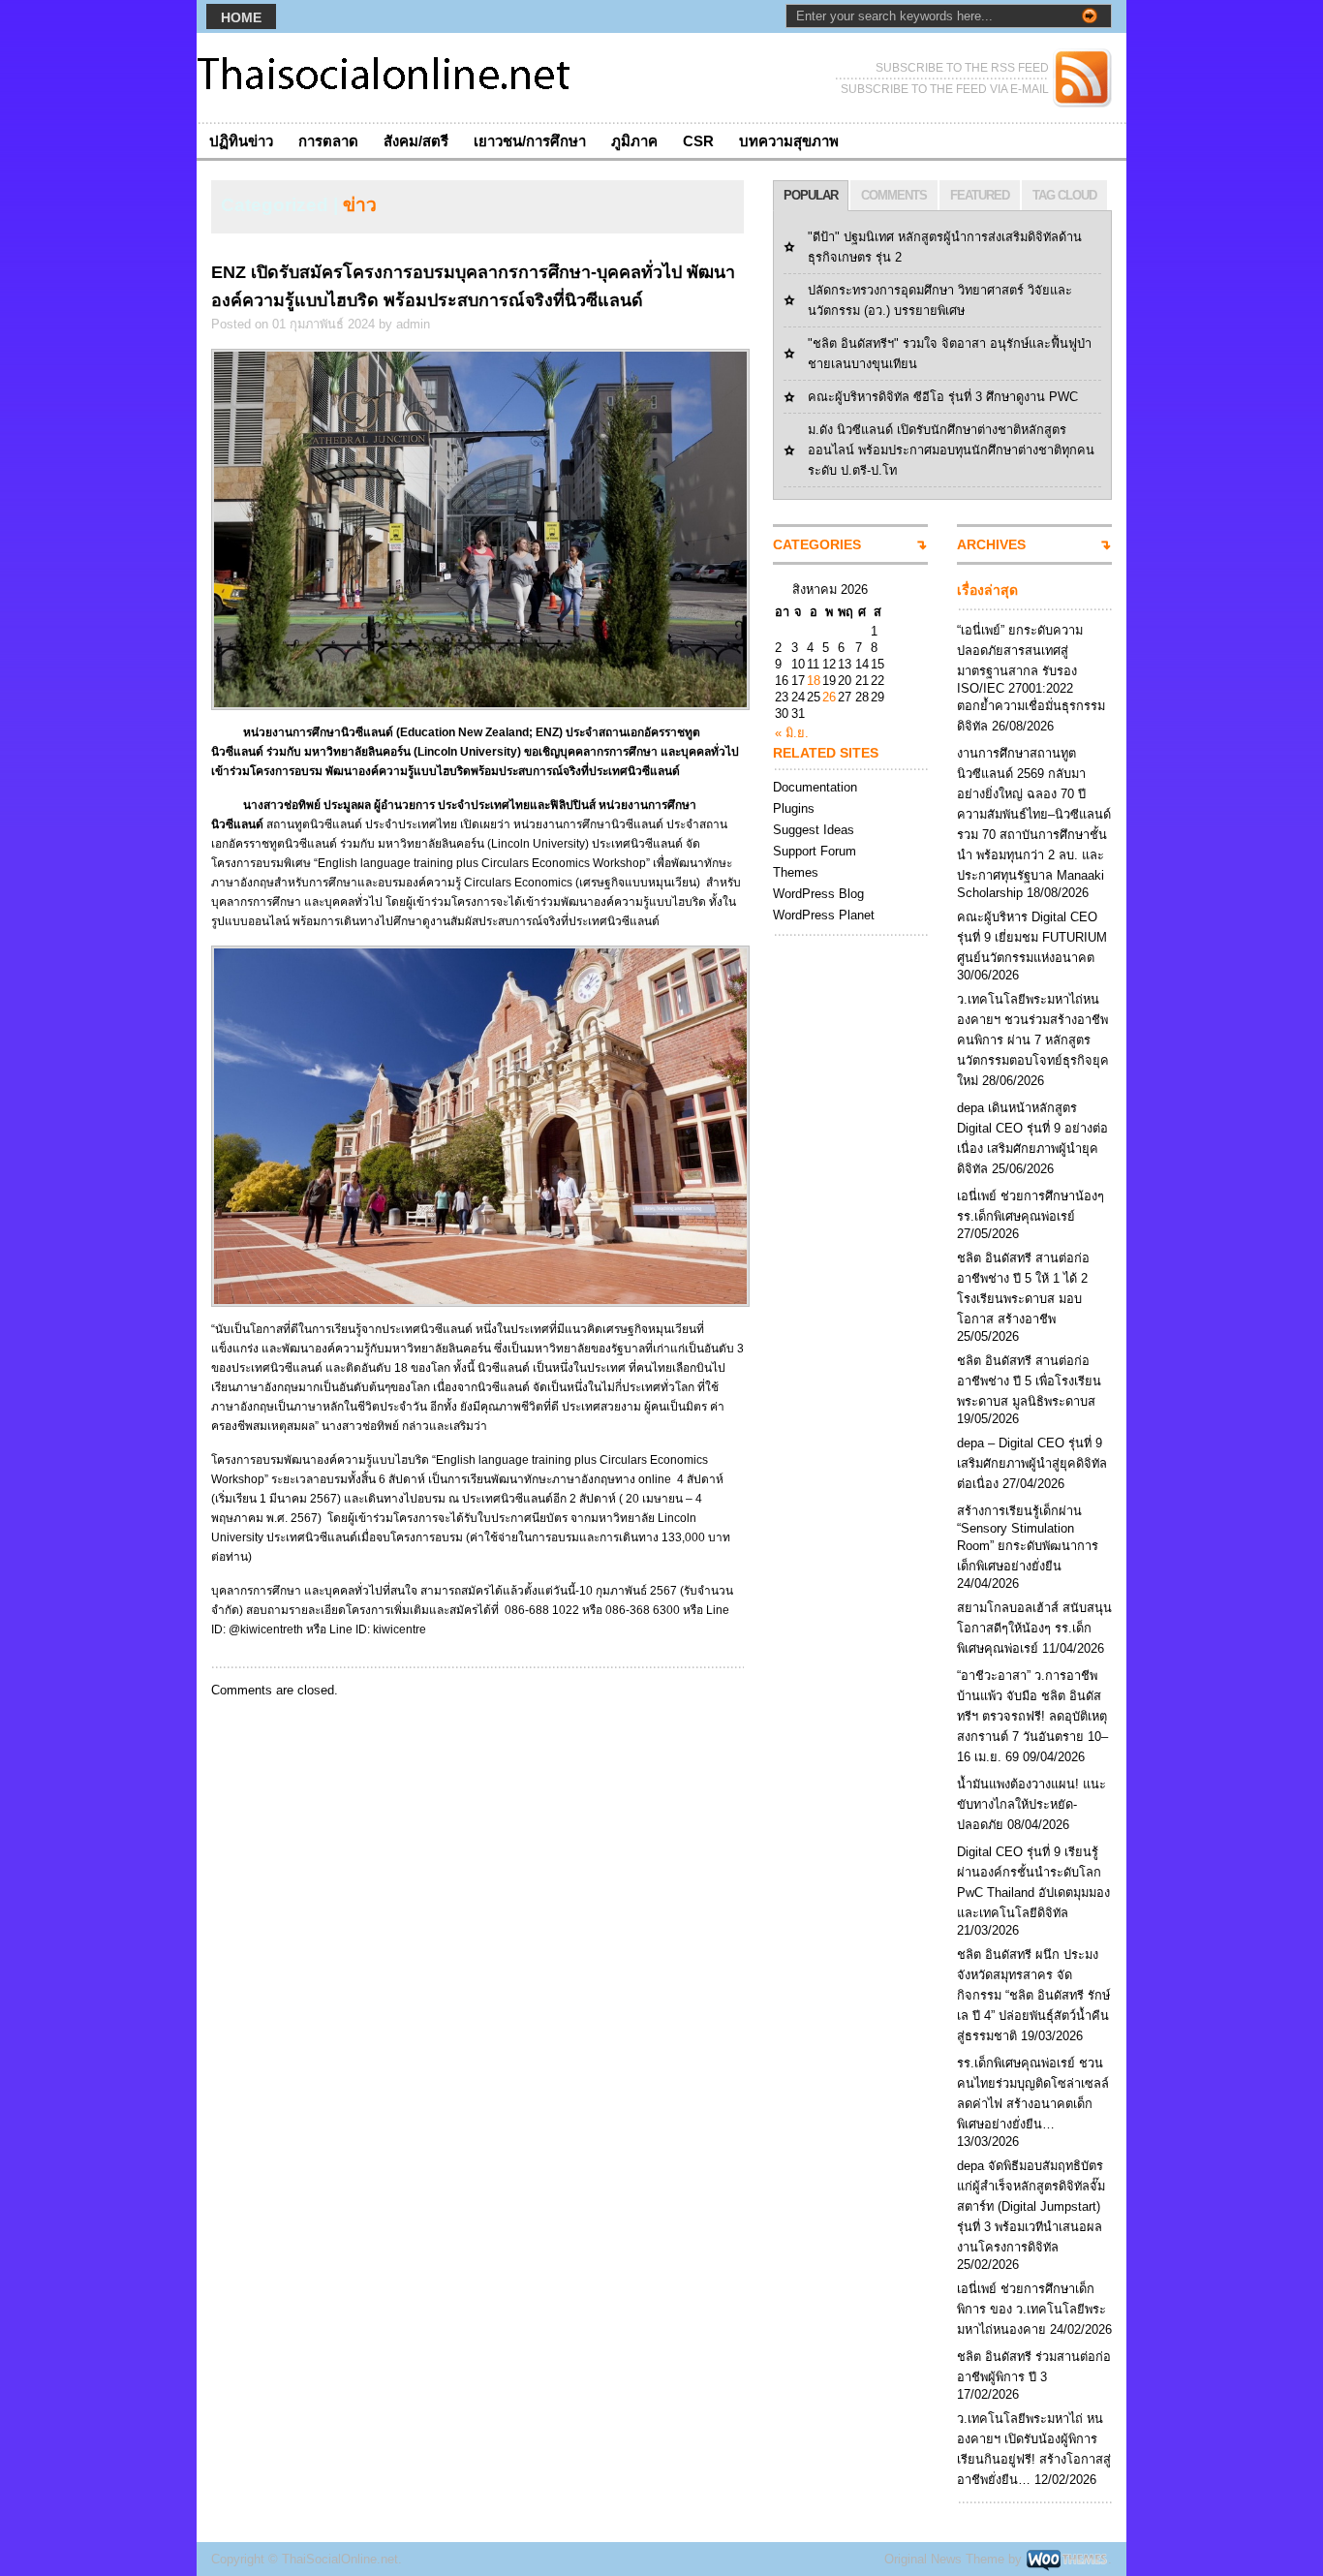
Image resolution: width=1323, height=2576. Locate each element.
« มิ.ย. (792, 733)
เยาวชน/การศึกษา (530, 141)
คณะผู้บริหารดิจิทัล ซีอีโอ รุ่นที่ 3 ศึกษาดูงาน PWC (943, 397)
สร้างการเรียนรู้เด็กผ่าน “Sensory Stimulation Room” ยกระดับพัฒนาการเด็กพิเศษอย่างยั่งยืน (1028, 1538)
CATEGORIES (817, 544)
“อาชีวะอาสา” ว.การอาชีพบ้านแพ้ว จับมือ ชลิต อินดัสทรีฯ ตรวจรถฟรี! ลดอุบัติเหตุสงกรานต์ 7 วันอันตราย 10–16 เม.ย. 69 (1032, 1716)
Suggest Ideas (814, 830)
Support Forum (815, 851)
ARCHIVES (991, 544)
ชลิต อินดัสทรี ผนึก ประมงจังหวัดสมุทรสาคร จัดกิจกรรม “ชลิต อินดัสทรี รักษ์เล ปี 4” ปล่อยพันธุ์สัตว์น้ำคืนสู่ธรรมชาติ (1033, 1995)
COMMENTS (894, 195)
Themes (796, 872)
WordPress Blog (818, 894)
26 (829, 697)
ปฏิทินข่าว (241, 141)
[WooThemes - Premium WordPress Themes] (1067, 2559)
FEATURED (980, 195)
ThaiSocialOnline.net (340, 2559)
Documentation (815, 787)
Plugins (794, 808)
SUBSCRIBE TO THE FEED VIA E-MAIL (945, 89)
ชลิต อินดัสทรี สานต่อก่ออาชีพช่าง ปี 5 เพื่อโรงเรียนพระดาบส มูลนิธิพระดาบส (1029, 1381)
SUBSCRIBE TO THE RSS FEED (962, 68)
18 (814, 681)
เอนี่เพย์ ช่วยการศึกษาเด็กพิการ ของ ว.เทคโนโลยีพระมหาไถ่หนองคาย (1031, 2309)
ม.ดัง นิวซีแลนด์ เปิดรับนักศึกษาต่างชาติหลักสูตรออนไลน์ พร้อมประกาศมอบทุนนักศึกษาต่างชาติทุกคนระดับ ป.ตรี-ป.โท (951, 450)
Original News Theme (944, 2559)
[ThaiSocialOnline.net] (385, 78)
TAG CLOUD (1064, 195)
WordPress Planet (824, 915)
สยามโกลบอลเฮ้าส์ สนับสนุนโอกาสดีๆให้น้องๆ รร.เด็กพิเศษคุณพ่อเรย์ (1034, 1628)
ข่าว (360, 205)
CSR (698, 141)
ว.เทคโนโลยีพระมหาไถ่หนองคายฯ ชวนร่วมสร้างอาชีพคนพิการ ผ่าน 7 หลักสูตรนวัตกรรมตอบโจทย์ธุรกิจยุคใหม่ (1033, 1040)
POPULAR (811, 195)
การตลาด (328, 141)
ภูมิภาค (634, 141)
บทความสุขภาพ (789, 141)
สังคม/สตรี (416, 141)
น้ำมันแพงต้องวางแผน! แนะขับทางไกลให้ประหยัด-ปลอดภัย (1031, 1804)
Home (241, 17)
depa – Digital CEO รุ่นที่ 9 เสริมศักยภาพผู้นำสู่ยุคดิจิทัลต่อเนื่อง (1032, 1463)
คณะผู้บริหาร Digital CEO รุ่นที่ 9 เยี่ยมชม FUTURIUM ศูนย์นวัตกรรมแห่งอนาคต (1032, 937)
